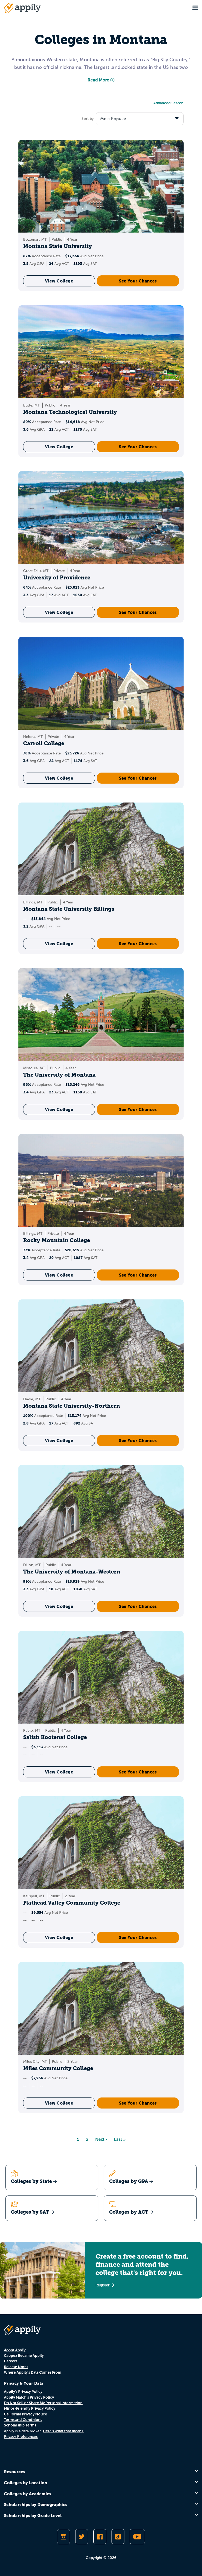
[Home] (22, 8)
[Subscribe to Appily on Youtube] (137, 2537)
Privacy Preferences (21, 2437)
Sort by (88, 119)
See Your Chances (138, 281)
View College (59, 281)
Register (103, 2285)
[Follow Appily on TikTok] (118, 2537)
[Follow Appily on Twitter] (82, 2537)
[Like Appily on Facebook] (100, 2537)
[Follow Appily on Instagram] (64, 2537)
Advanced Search (168, 103)
